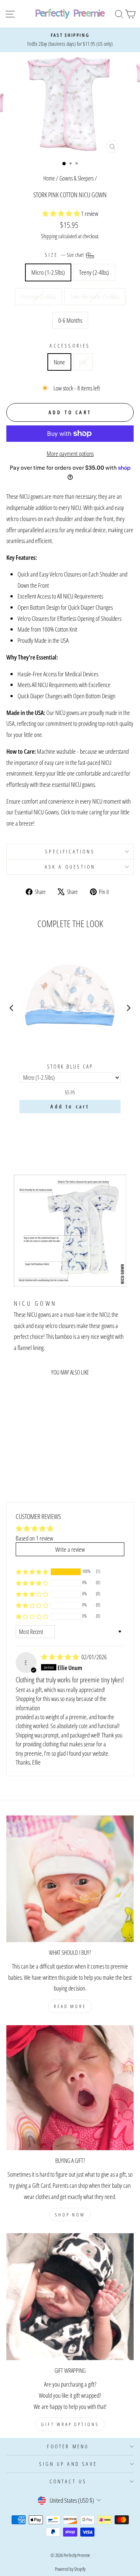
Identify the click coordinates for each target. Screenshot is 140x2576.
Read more (70, 2006)
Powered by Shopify (70, 2569)
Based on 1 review (34, 1538)
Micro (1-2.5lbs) (48, 272)
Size (65, 255)
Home (49, 178)
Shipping (49, 236)
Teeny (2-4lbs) (94, 272)
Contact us (68, 2481)
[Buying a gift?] (70, 2088)
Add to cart (70, 1106)
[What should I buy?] (70, 1879)
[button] (62, 213)
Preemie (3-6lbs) (38, 296)
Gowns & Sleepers (77, 178)
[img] (60, 1657)
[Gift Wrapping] (70, 2297)
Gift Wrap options (70, 2424)
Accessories (70, 346)
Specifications (70, 851)
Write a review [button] (70, 1549)
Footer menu (68, 2446)
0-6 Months (70, 320)
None (59, 362)
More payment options (70, 453)
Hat (83, 362)
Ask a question (70, 867)
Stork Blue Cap (70, 1067)
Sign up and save (68, 2464)
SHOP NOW (70, 2215)
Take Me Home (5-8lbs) (95, 296)
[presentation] (12, 1008)
